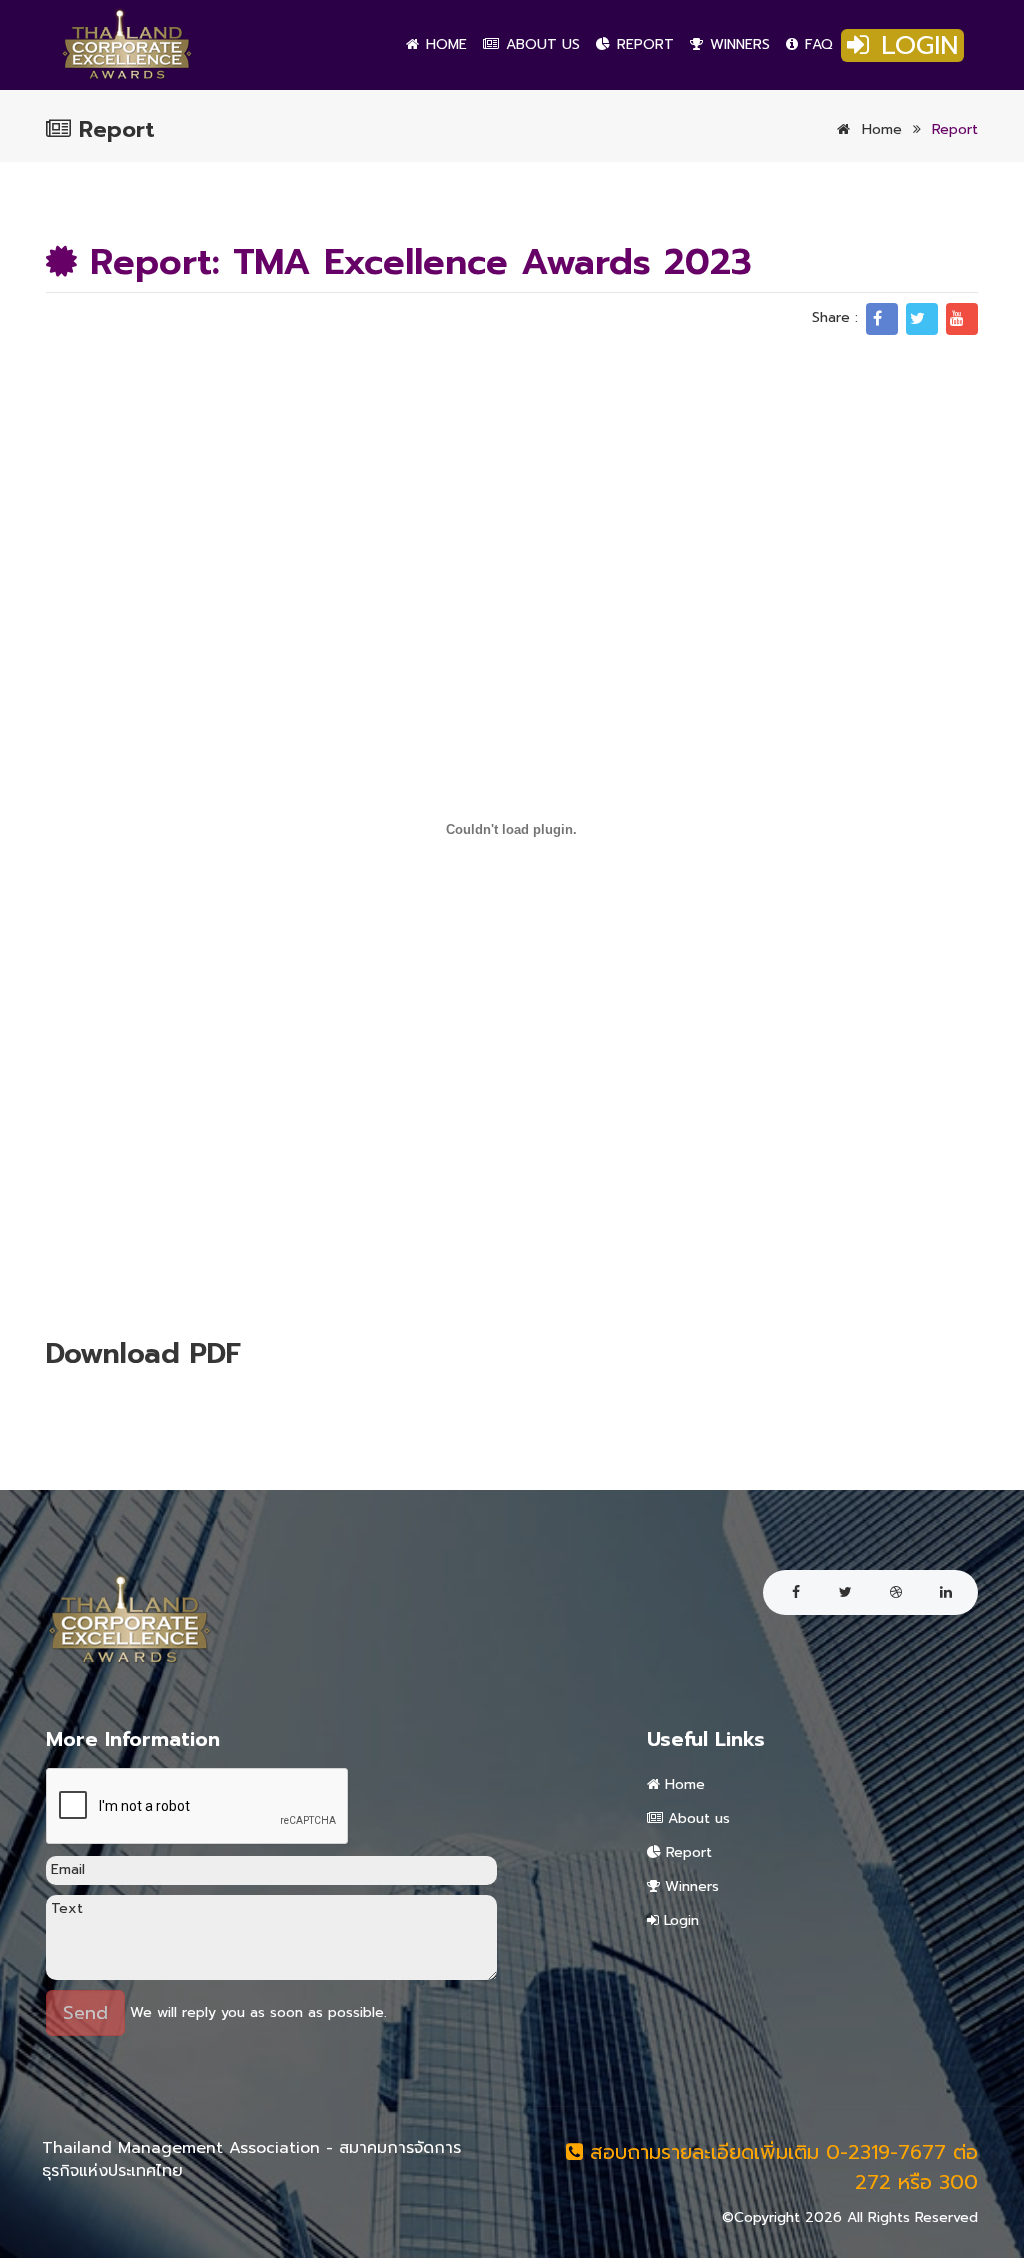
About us (540, 44)
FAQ (816, 44)
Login (914, 45)
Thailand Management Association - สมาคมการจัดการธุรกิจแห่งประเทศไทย (251, 2159)
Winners (737, 44)
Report (643, 44)
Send (85, 2013)
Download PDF (143, 1353)
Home (444, 44)
